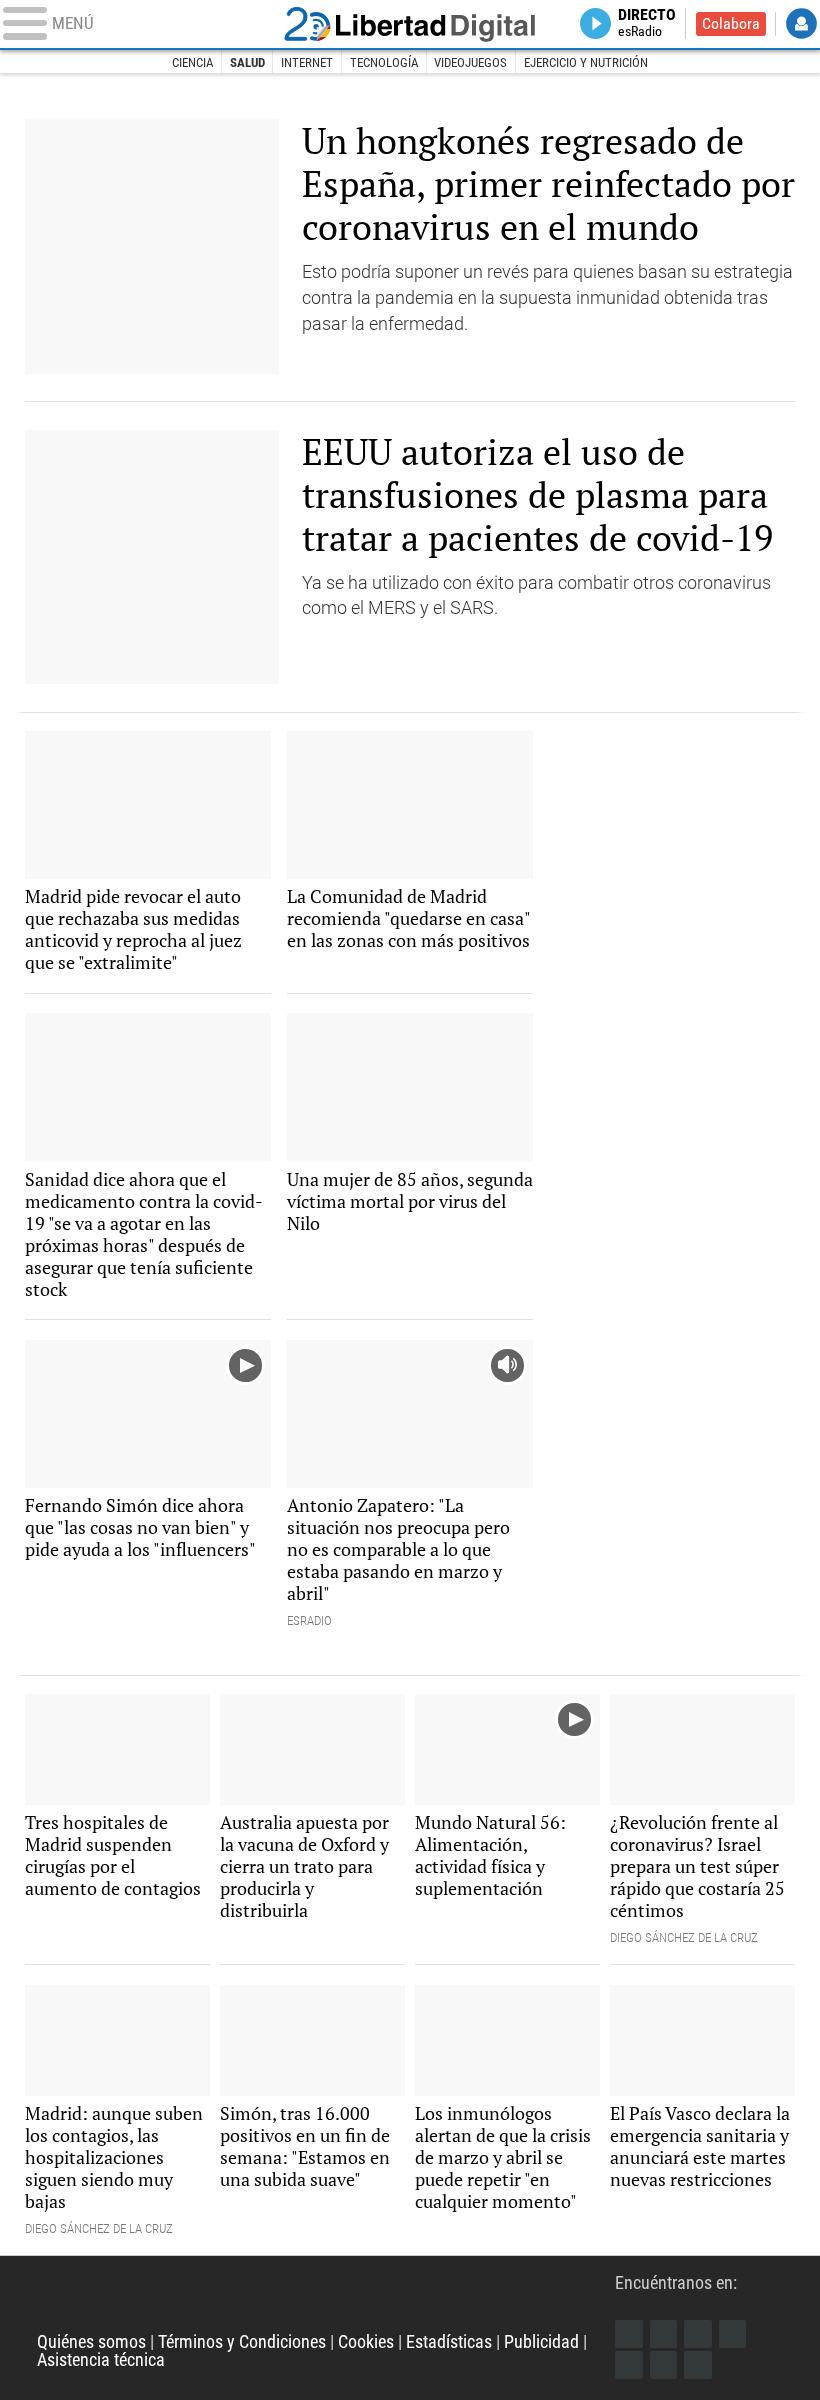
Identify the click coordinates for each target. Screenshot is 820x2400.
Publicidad (541, 2341)
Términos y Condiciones (242, 2341)
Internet (307, 62)
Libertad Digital (410, 24)
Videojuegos (470, 62)
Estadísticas (449, 2341)
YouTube (733, 2334)
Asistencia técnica (101, 2359)
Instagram (698, 2334)
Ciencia (192, 62)
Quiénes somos (91, 2341)
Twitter (664, 2334)
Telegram (664, 2365)
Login (801, 23)
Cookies (366, 2341)
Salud (247, 62)
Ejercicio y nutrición (586, 62)
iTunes (698, 2365)
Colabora (731, 24)
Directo (646, 23)
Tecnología (384, 62)
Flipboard (629, 2365)
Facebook (629, 2334)
